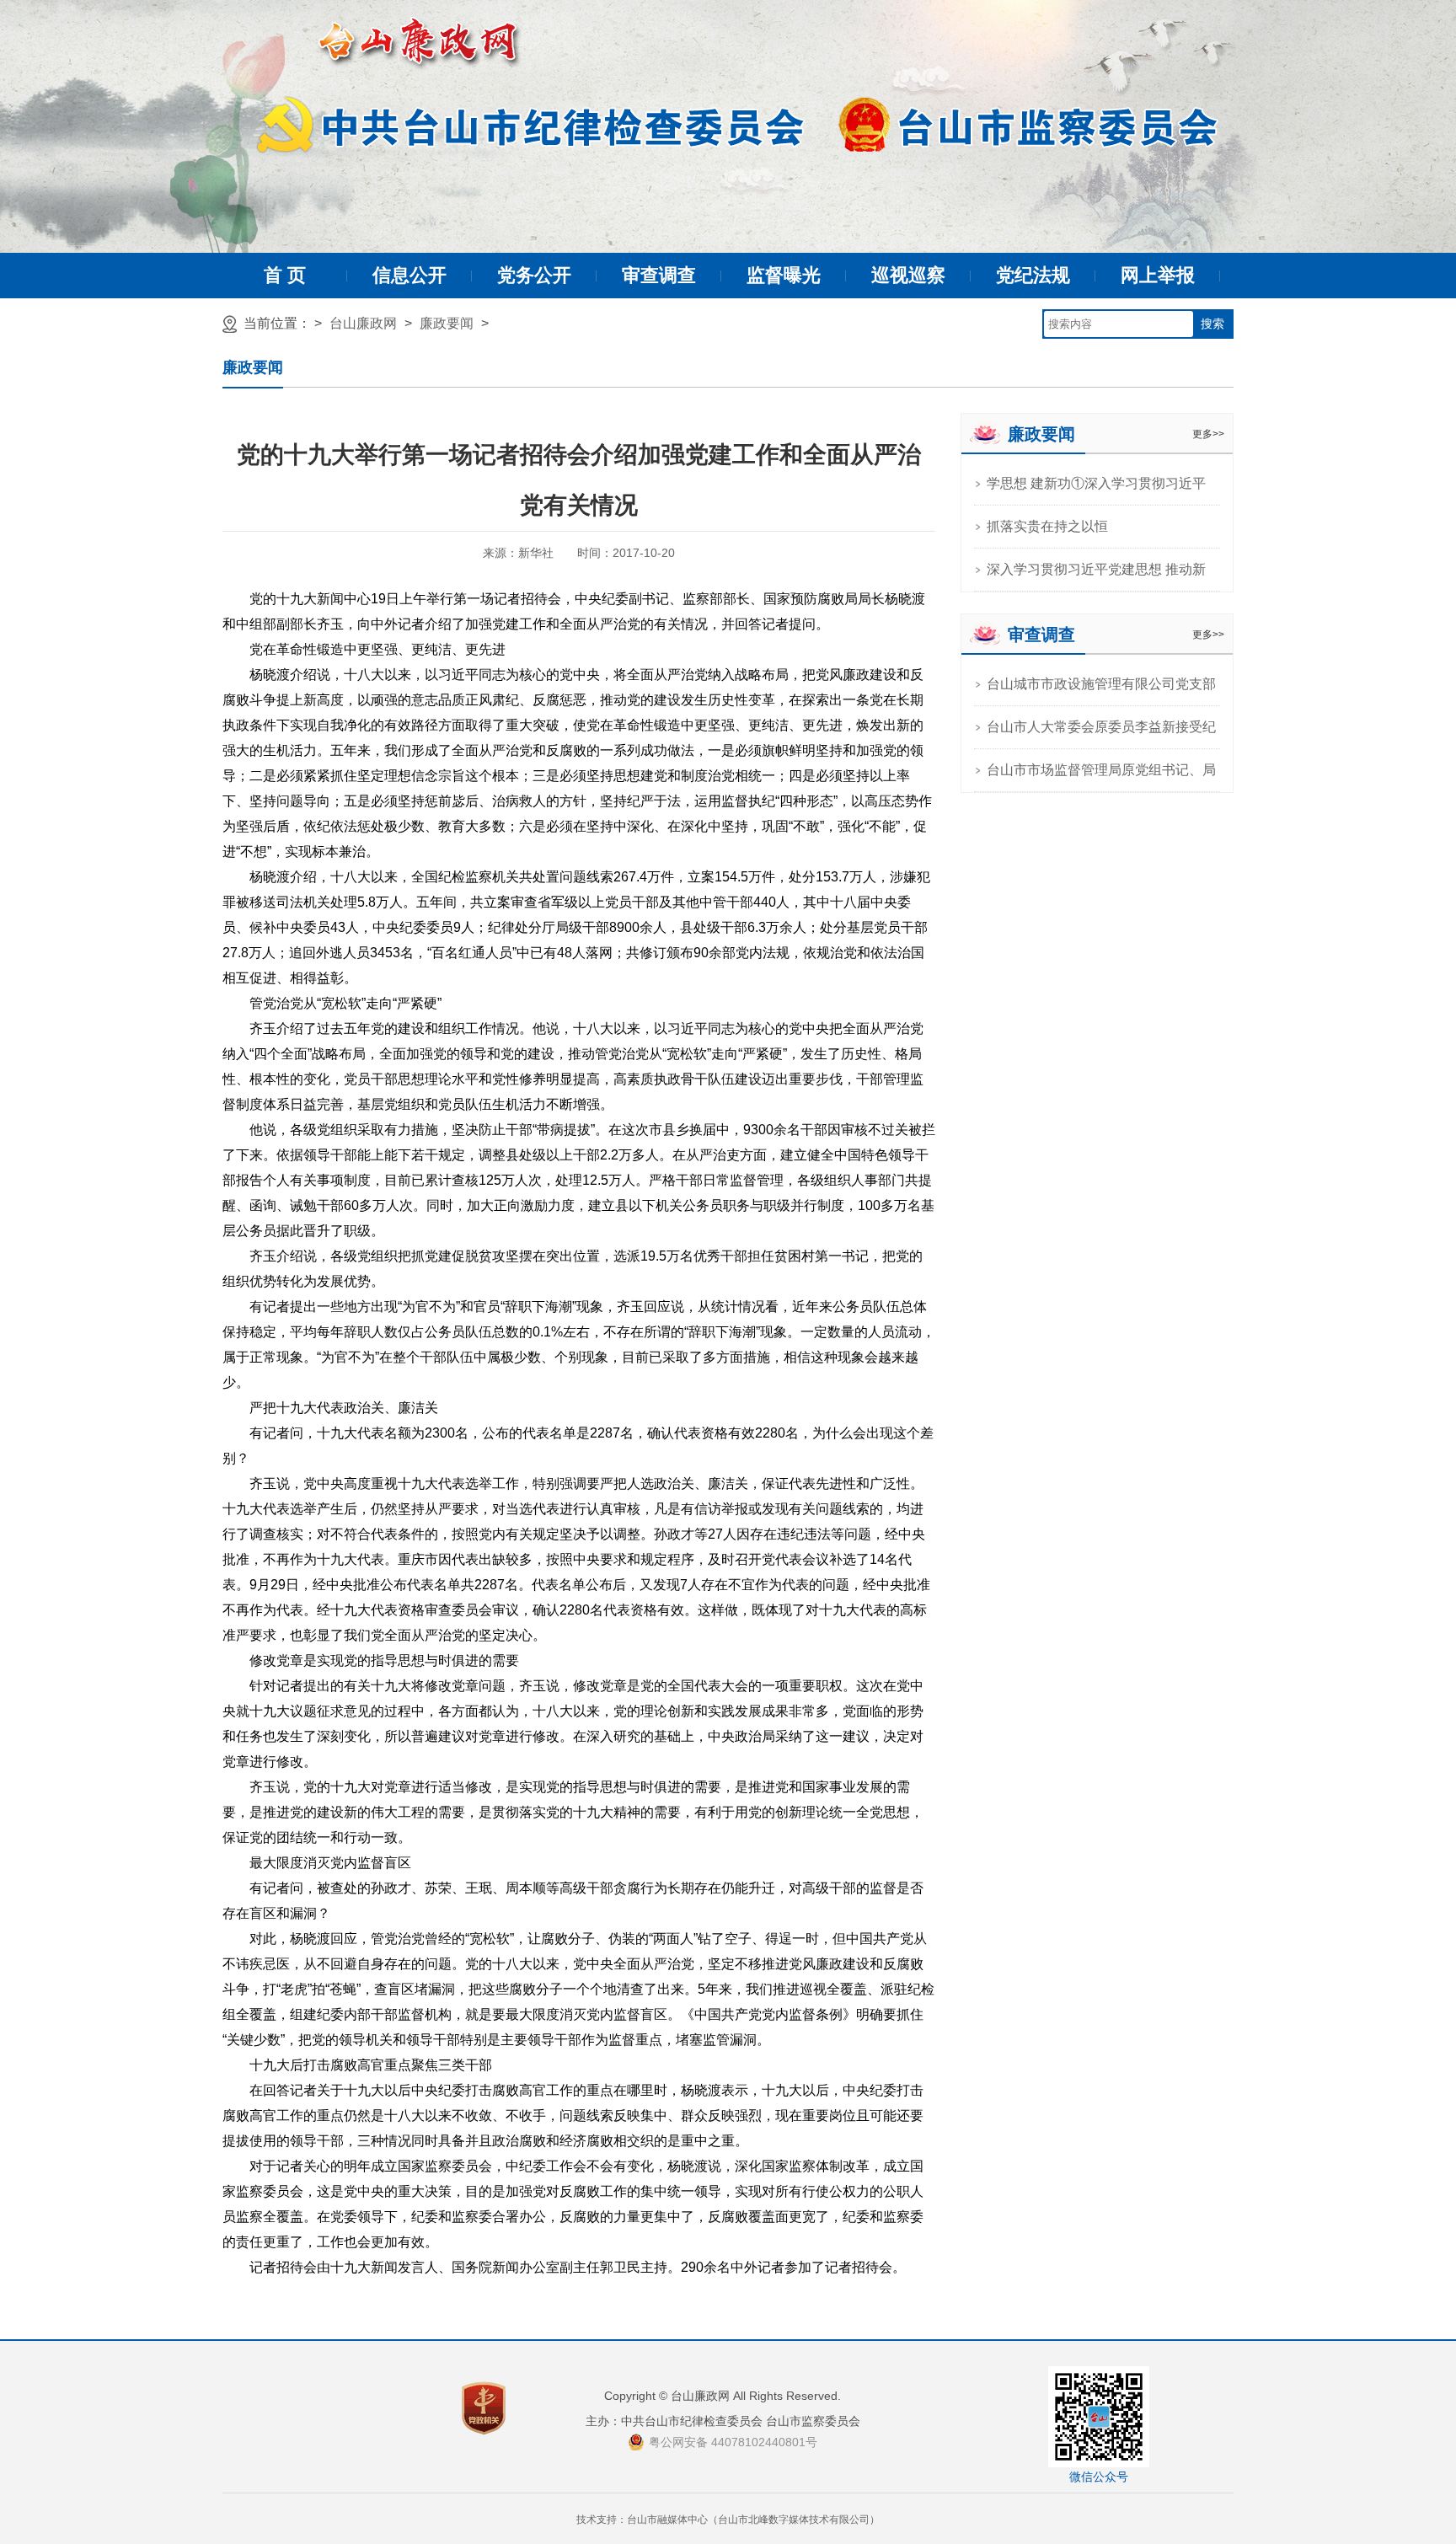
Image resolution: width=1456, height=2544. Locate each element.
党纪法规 (1033, 275)
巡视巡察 (908, 275)
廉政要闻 (447, 323)
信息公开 (409, 275)
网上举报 (1158, 275)
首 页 (285, 275)
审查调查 (659, 275)
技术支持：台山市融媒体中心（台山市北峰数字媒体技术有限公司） (728, 2520)
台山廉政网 (363, 323)
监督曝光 (784, 275)
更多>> (1208, 434)
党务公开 (534, 275)
